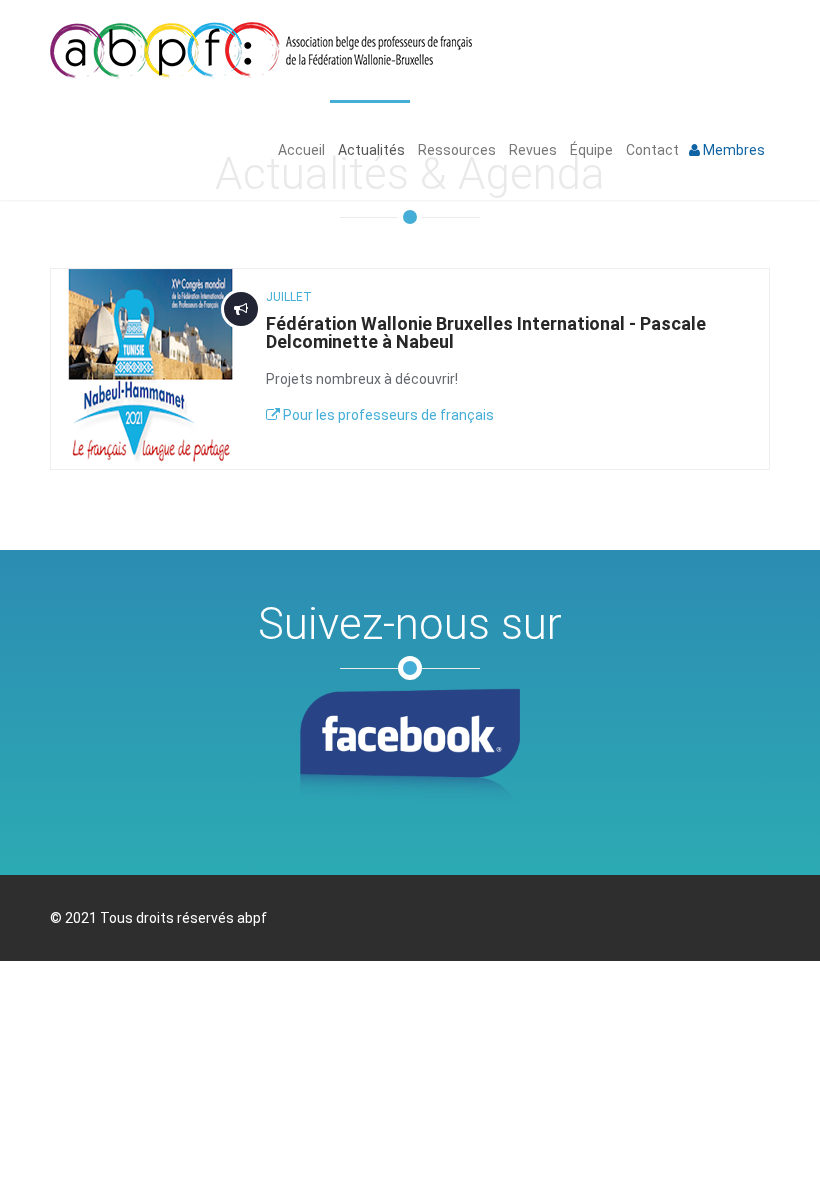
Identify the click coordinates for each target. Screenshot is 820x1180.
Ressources (455, 150)
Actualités (370, 150)
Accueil (300, 150)
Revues (531, 150)
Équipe (590, 150)
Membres (732, 150)
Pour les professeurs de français (387, 415)
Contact (651, 150)
